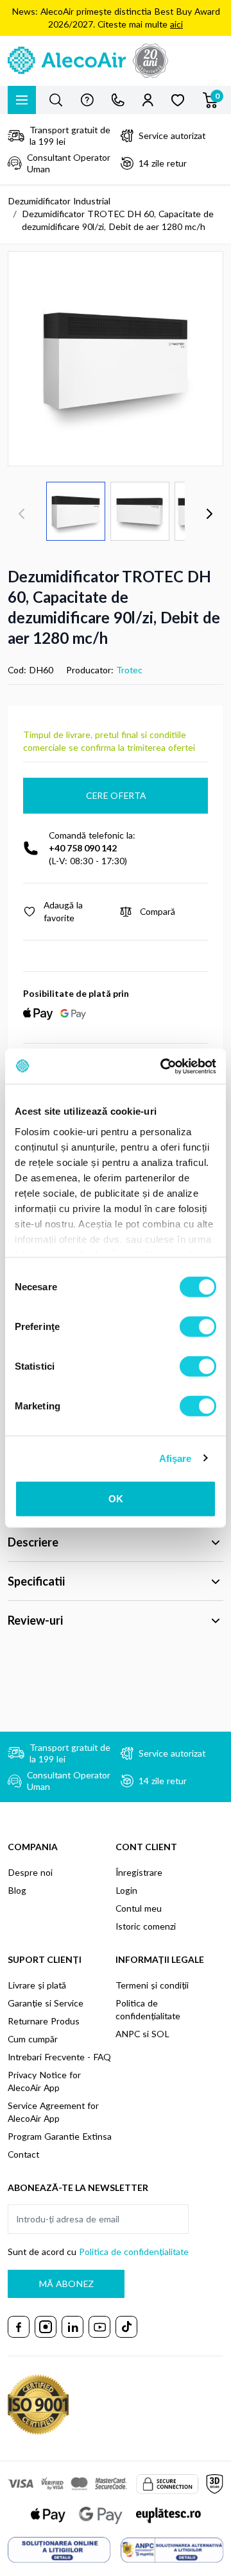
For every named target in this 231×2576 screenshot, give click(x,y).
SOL (160, 2034)
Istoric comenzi (146, 1926)
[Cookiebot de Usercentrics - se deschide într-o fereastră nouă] (163, 1066)
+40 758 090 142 (83, 848)
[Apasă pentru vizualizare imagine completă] (116, 359)
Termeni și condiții (152, 1985)
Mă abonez (66, 2284)
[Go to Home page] (116, 61)
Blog (17, 1890)
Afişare (175, 1458)
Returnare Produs (44, 2021)
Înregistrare (139, 1872)
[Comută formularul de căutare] (56, 100)
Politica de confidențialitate (134, 2252)
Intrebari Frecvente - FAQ (59, 2057)
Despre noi (30, 1872)
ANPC (128, 2034)
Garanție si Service (46, 2003)
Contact (23, 2154)
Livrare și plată (37, 1985)
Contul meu (139, 1908)
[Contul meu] (148, 100)
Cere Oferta (116, 795)
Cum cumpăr (33, 2039)
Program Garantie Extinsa (60, 2136)
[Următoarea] (209, 514)
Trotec (129, 670)
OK (116, 1499)
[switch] (198, 1327)
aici (176, 24)
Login (126, 1890)
